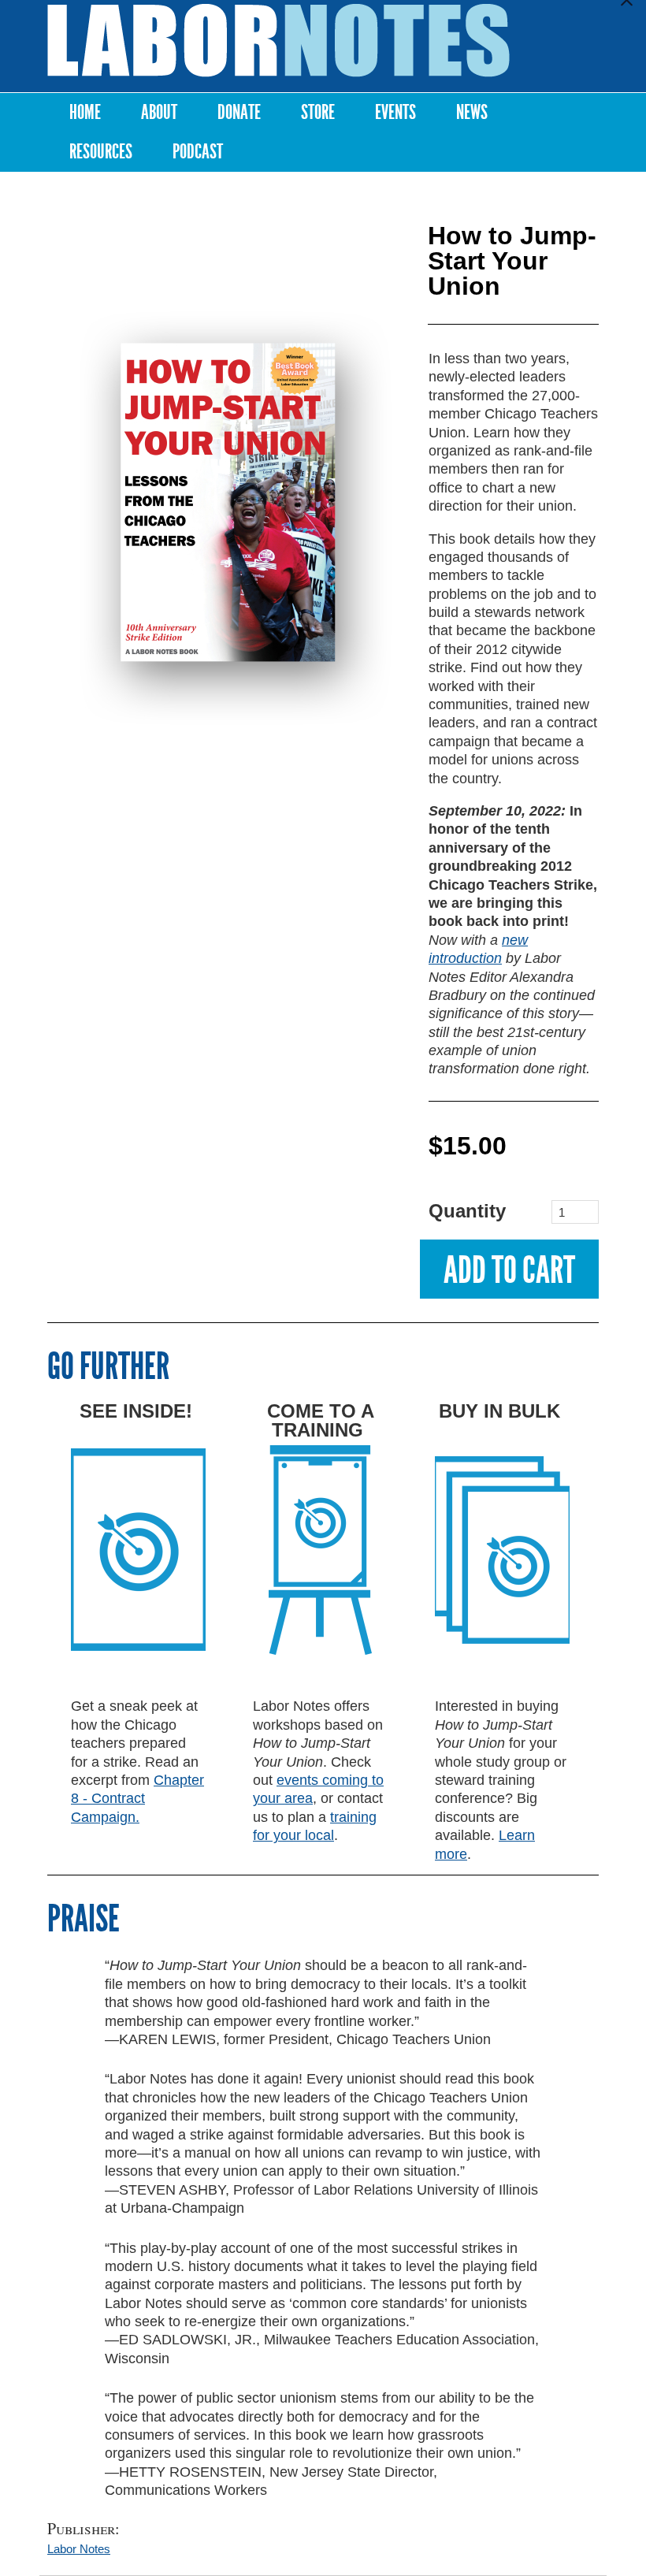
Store (318, 112)
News (472, 112)
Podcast (198, 152)
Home (85, 112)
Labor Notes (79, 2549)
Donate (239, 112)
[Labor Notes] (278, 41)
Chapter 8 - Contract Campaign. (137, 1799)
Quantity (450, 1211)
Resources (101, 152)
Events (395, 112)
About (159, 112)
